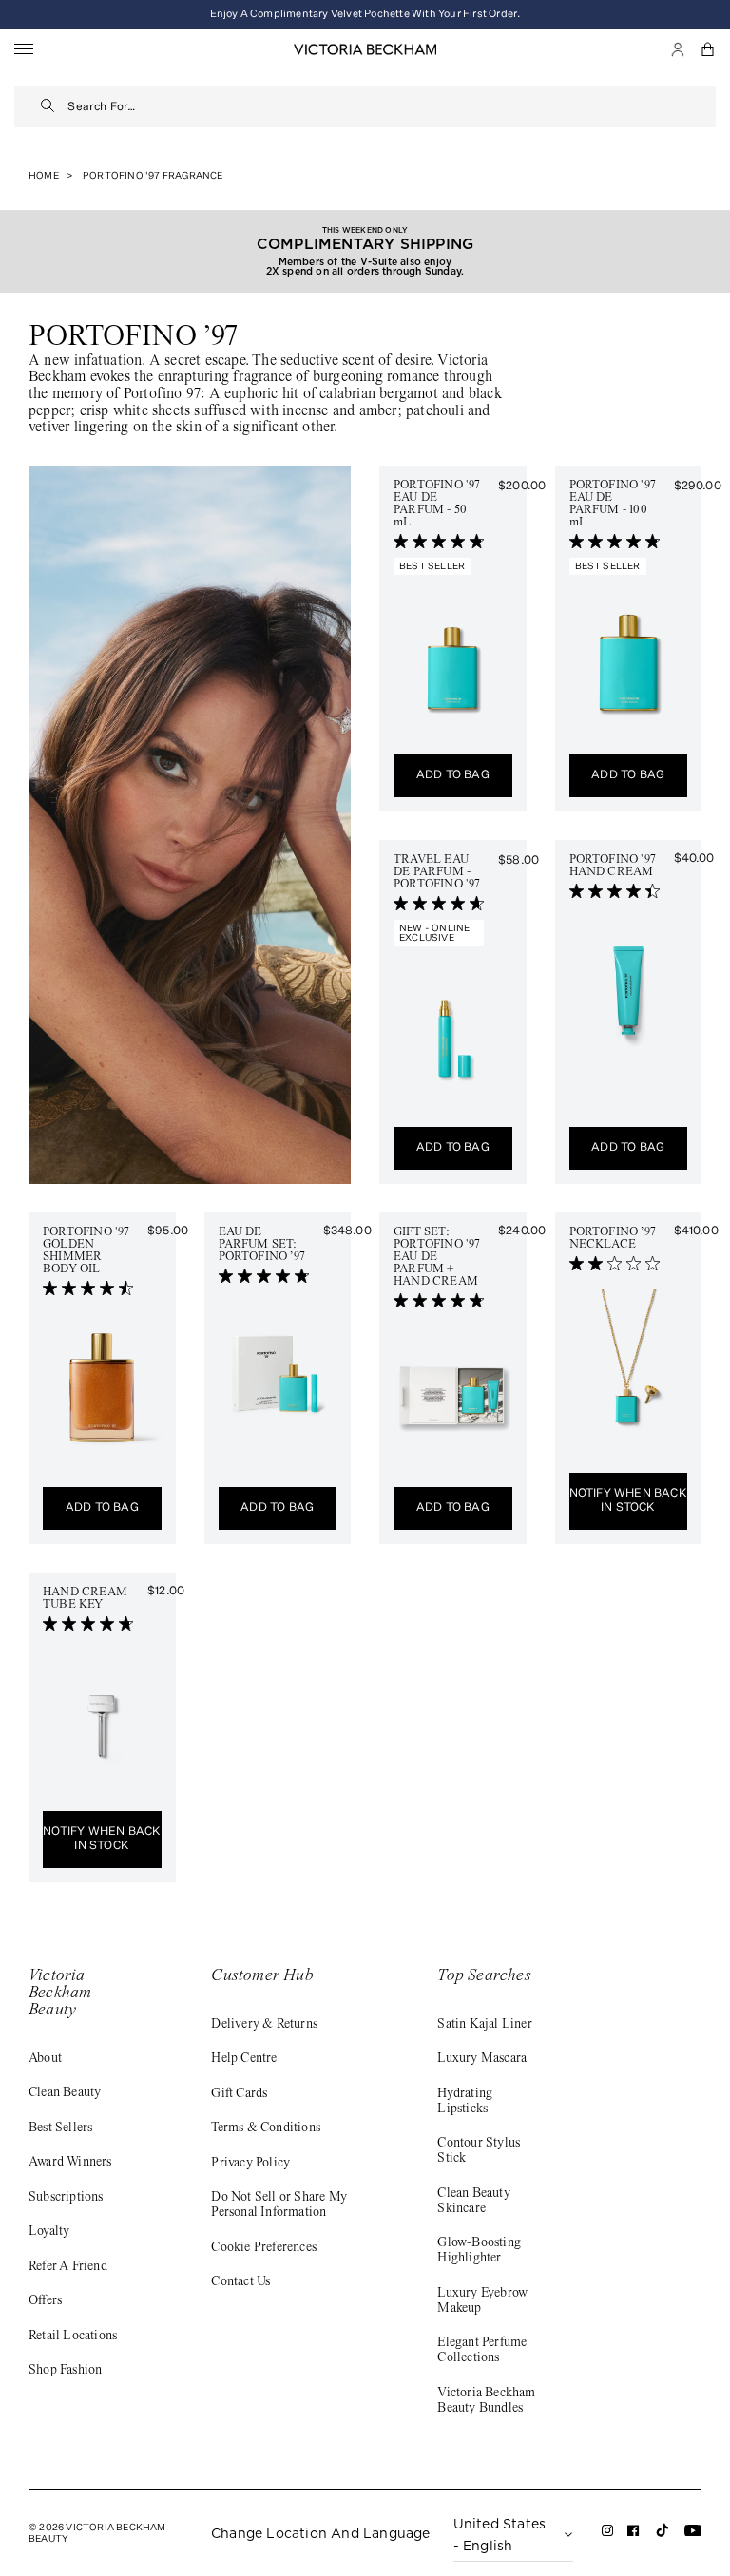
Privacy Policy (250, 2164)
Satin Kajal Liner (484, 2025)
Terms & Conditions (266, 2128)
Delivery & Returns (264, 2025)
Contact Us (240, 2282)
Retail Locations (73, 2337)
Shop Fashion (65, 2371)
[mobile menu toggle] (24, 50)
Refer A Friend (68, 2267)
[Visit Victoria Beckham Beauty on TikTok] (663, 2537)
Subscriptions (66, 2198)
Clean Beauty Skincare (473, 2202)
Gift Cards (239, 2094)
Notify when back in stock (628, 1501)
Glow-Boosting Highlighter (479, 2251)
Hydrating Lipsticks (465, 2102)
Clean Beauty (65, 2093)
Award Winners (70, 2163)
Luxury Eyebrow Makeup (482, 2301)
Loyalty (49, 2232)
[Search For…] (48, 106)
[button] (708, 49)
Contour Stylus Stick (479, 2151)
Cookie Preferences (264, 2248)
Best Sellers (60, 2128)
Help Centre (244, 2059)
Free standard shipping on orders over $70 (365, 14)
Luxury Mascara (482, 2059)
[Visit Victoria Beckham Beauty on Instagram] (608, 2534)
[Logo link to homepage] (365, 49)
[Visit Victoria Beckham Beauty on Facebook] (634, 2534)
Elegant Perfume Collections (482, 2351)
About (45, 2059)
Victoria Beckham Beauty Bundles (486, 2401)
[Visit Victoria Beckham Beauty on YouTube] (693, 2534)
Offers (45, 2301)
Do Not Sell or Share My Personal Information (279, 2205)
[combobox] (392, 106)
